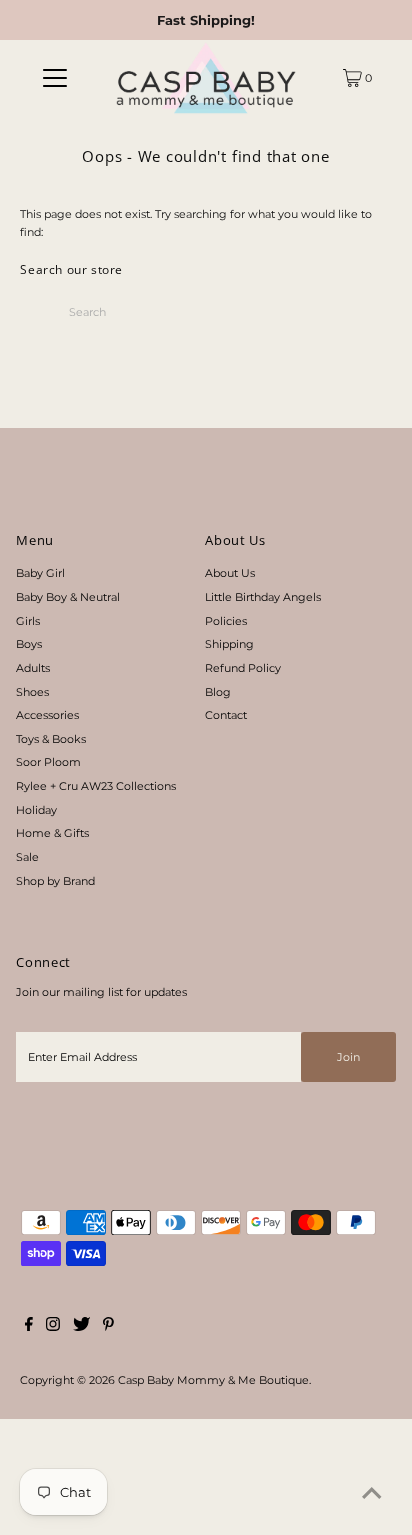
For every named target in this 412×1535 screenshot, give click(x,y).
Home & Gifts (52, 833)
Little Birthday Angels (263, 597)
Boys (29, 644)
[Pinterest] (108, 1327)
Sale (27, 857)
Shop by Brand (55, 881)
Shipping (229, 644)
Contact (226, 715)
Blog (218, 692)
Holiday (36, 810)
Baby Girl (40, 573)
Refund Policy (243, 668)
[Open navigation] (54, 78)
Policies (226, 621)
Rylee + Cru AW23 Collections (96, 786)
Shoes (32, 692)
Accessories (47, 715)
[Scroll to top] (372, 1495)
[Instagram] (53, 1327)
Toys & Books (51, 739)
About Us (230, 573)
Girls (28, 621)
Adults (33, 668)
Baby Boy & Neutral (68, 597)
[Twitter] (81, 1327)
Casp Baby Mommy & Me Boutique (213, 1380)
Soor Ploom (48, 762)
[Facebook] (29, 1327)
